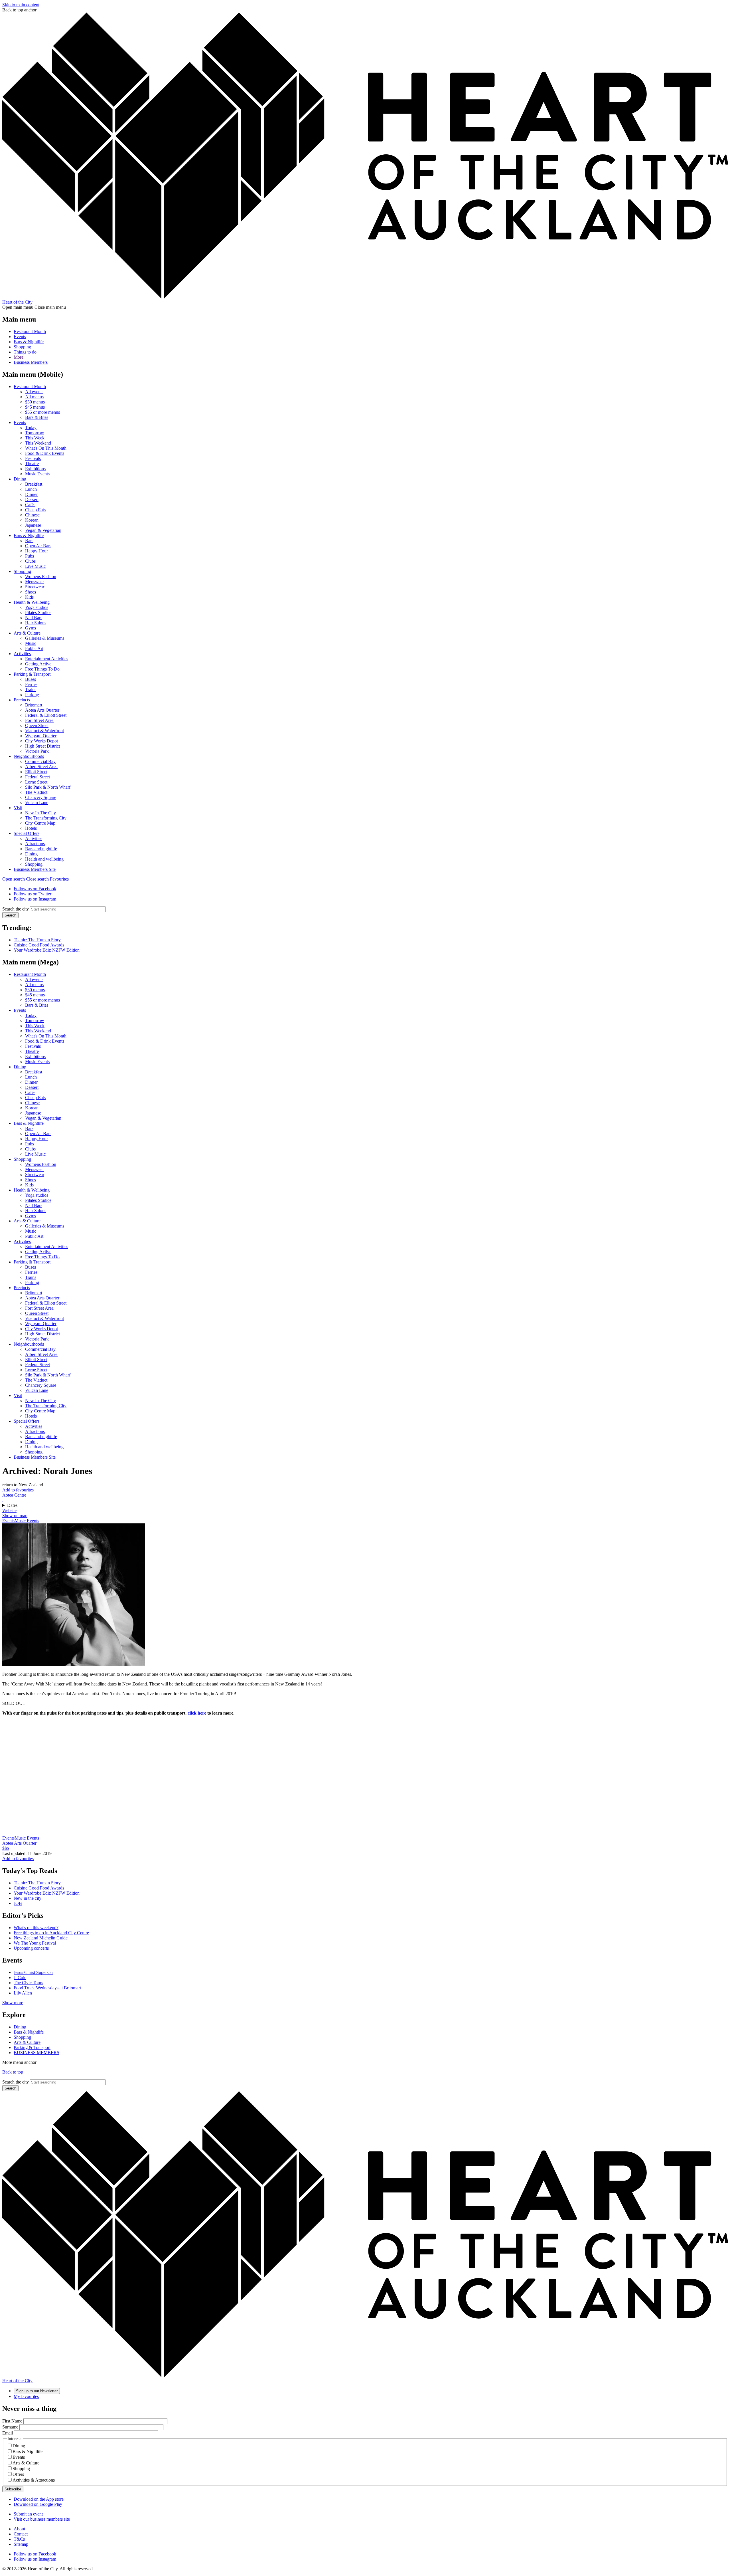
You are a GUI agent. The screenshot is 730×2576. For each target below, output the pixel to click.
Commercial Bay (40, 761)
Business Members (31, 362)
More (19, 357)
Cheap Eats (35, 510)
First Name (12, 2421)
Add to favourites (18, 1490)
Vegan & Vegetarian (43, 530)
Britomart (34, 705)
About (19, 2529)
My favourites (26, 2396)
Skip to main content (21, 5)
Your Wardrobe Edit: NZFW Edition (47, 950)
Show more (13, 2003)
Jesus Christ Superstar (33, 1972)
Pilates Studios (38, 612)
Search (10, 915)
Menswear (35, 582)
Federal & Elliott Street (46, 715)
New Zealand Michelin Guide (41, 1938)
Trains (31, 690)
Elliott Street (36, 772)
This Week (35, 438)
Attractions (35, 844)
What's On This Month (46, 448)
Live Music (35, 566)
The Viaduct (36, 792)
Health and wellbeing (44, 859)
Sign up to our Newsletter (37, 2391)
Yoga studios (37, 607)
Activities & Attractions (34, 2480)
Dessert (32, 499)
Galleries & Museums (45, 638)
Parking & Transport (32, 674)
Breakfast (34, 484)
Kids (29, 597)
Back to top (13, 2072)
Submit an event (28, 2514)
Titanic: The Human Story (37, 940)
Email (8, 2433)
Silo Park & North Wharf (48, 787)
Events (20, 337)
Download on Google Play (38, 2504)
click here (197, 1713)
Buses (31, 679)
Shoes (31, 592)
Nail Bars (34, 618)
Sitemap (21, 2544)
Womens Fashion (41, 577)
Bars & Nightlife (29, 342)
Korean (32, 520)
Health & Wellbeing (32, 602)
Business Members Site (35, 869)
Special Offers (27, 833)
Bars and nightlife (41, 849)
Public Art (34, 648)
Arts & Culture (27, 633)
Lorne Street (36, 782)
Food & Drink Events (45, 453)
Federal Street (37, 777)
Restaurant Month (30, 331)
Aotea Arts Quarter (42, 710)
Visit (18, 808)
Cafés (30, 505)
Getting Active (38, 664)
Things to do (25, 352)
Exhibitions (35, 469)
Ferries (31, 684)
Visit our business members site (42, 2519)
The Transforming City (46, 818)
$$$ (6, 1848)
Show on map (15, 1516)
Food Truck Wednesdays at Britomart (47, 1988)
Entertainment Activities (47, 659)
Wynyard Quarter (41, 736)
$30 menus (35, 402)
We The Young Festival (35, 1943)
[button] (26, 879)
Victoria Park (37, 751)
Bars (29, 541)
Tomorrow (35, 433)
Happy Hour (36, 551)
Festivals (33, 458)
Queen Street (37, 725)
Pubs (30, 556)
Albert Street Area (41, 767)
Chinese (32, 515)
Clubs (30, 561)
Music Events (37, 474)
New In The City (40, 813)
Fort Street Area (39, 720)
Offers (18, 2474)
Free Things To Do (42, 669)
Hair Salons (36, 623)
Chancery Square (41, 797)
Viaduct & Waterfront (44, 731)
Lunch (31, 489)
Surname (10, 2427)
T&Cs (19, 2539)
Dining (20, 479)
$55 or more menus (42, 412)
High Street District (42, 746)
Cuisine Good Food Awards (39, 945)
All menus (34, 397)
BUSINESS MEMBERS (36, 2053)
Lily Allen (23, 1993)
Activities (22, 654)
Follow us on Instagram (35, 899)
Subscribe (13, 2489)
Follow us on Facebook (35, 889)
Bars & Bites (37, 417)
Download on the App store (39, 2499)
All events (34, 392)
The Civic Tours (28, 1983)
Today (31, 428)
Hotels (31, 828)
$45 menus (35, 407)
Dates (12, 1505)
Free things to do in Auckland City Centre (51, 1933)
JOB (18, 1903)
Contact (21, 2534)
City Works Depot (41, 741)
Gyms (31, 628)
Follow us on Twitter (33, 894)
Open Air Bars (38, 546)
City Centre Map (40, 823)
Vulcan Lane (37, 803)
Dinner (31, 494)
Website (9, 1510)
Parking (32, 695)
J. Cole (20, 1978)
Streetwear (35, 587)
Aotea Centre (14, 1495)
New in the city (28, 1898)
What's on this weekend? (36, 1928)
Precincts (22, 700)
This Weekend (38, 443)
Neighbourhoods (29, 756)
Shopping (22, 347)
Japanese (33, 525)
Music (31, 643)
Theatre (32, 464)
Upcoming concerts (31, 1948)
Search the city (16, 909)
